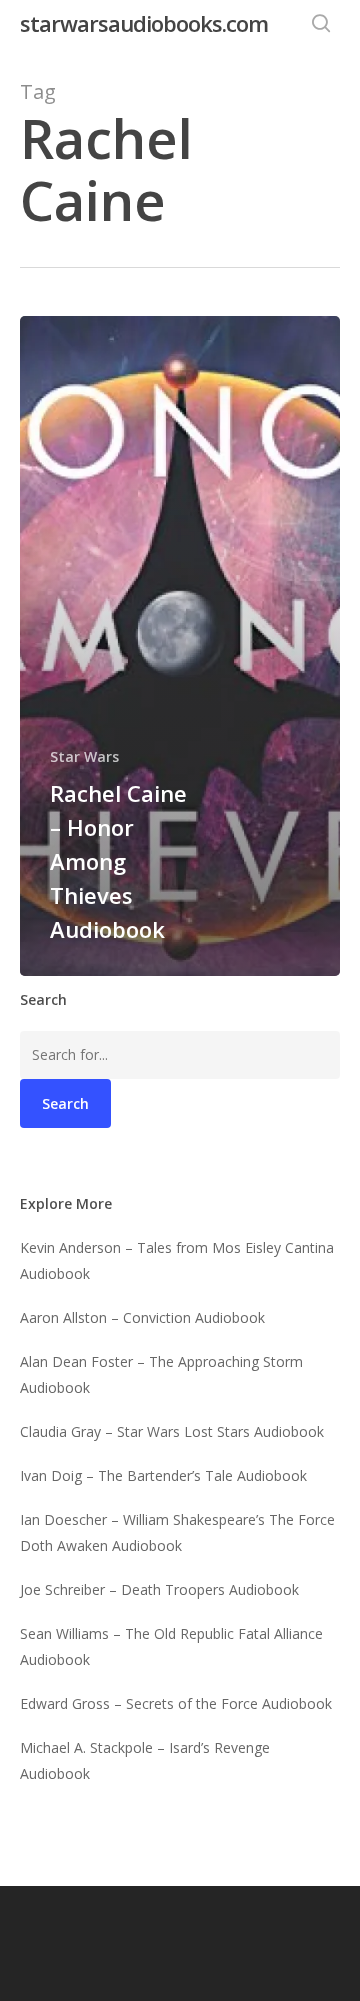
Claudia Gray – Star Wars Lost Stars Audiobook (172, 1431)
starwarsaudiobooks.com (144, 23)
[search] (321, 23)
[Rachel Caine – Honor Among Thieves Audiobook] (180, 646)
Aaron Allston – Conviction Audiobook (142, 1317)
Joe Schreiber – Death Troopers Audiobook (159, 1589)
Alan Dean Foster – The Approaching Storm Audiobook (161, 1374)
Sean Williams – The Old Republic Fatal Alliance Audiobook (171, 1646)
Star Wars (84, 756)
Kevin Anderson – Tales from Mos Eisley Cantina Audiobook (177, 1260)
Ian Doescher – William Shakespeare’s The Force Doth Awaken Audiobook (177, 1532)
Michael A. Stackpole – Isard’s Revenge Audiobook (145, 1760)
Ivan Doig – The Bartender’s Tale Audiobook (163, 1475)
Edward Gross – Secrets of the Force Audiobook (176, 1703)
